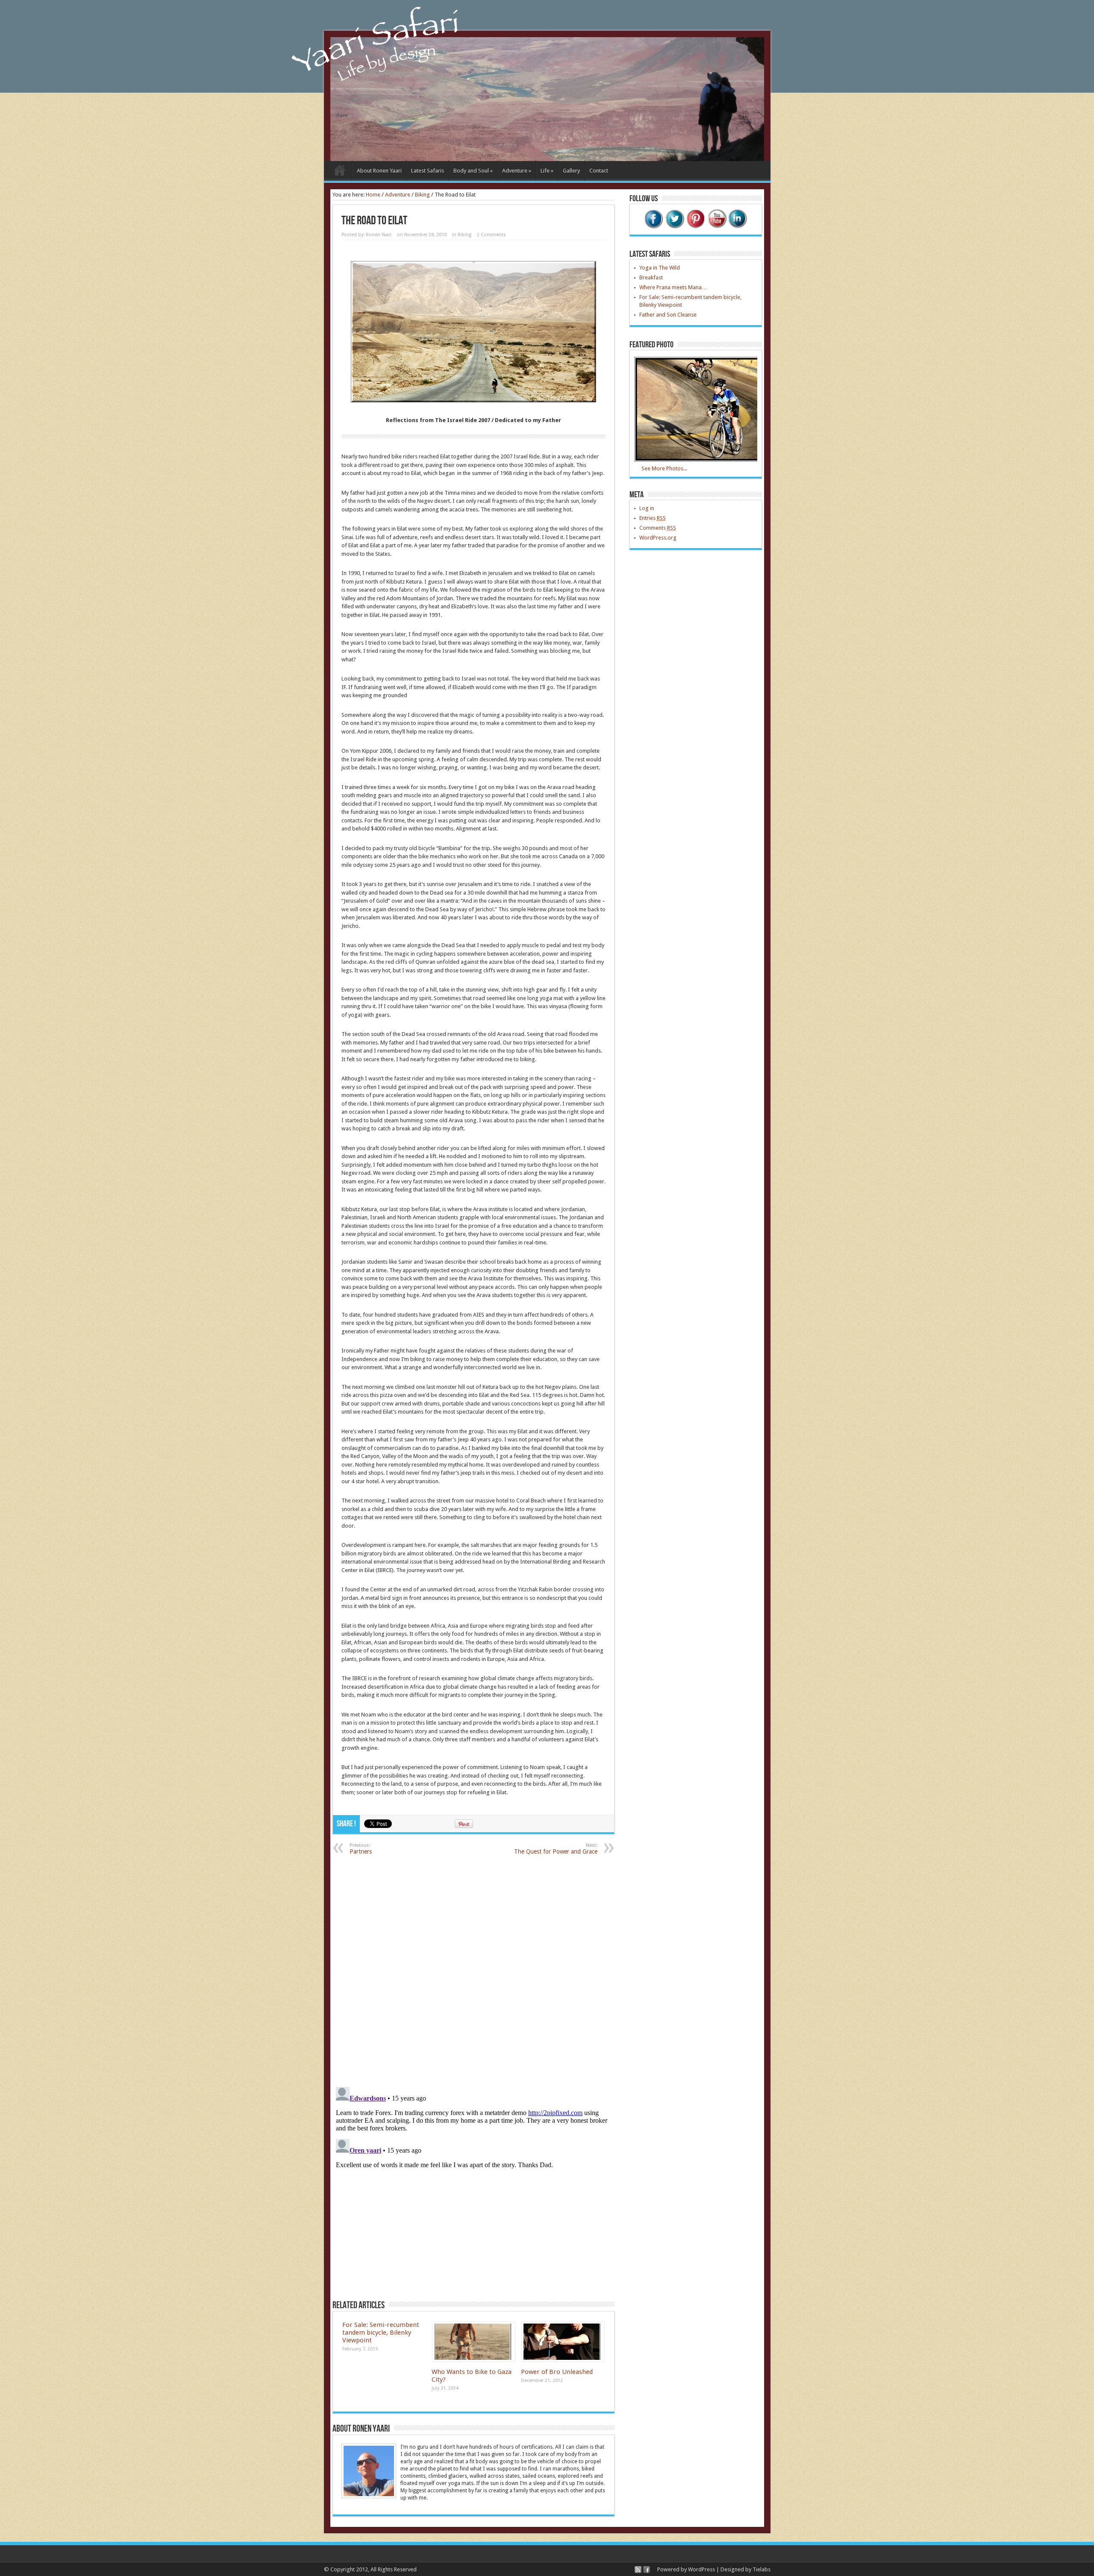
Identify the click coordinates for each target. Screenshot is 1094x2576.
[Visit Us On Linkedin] (737, 227)
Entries (653, 518)
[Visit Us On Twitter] (675, 227)
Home (340, 172)
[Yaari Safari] (547, 159)
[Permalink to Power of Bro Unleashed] (563, 2360)
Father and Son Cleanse (668, 315)
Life (547, 171)
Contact (599, 171)
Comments (658, 528)
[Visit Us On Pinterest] (696, 227)
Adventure (517, 171)
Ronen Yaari (379, 235)
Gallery (571, 171)
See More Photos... (664, 468)
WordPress (701, 2569)
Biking (422, 195)
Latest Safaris (428, 171)
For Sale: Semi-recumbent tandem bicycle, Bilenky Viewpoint (381, 2332)
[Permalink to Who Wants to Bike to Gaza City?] (474, 2360)
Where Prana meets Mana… (673, 287)
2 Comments (491, 235)
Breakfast (651, 277)
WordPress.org (658, 538)
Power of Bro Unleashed (557, 2372)
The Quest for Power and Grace (556, 1849)
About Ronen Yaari (379, 171)
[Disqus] (473, 1970)
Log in (647, 508)
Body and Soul (473, 171)
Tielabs (762, 2569)
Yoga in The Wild (660, 268)
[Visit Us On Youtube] (716, 227)
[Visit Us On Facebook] (654, 227)
